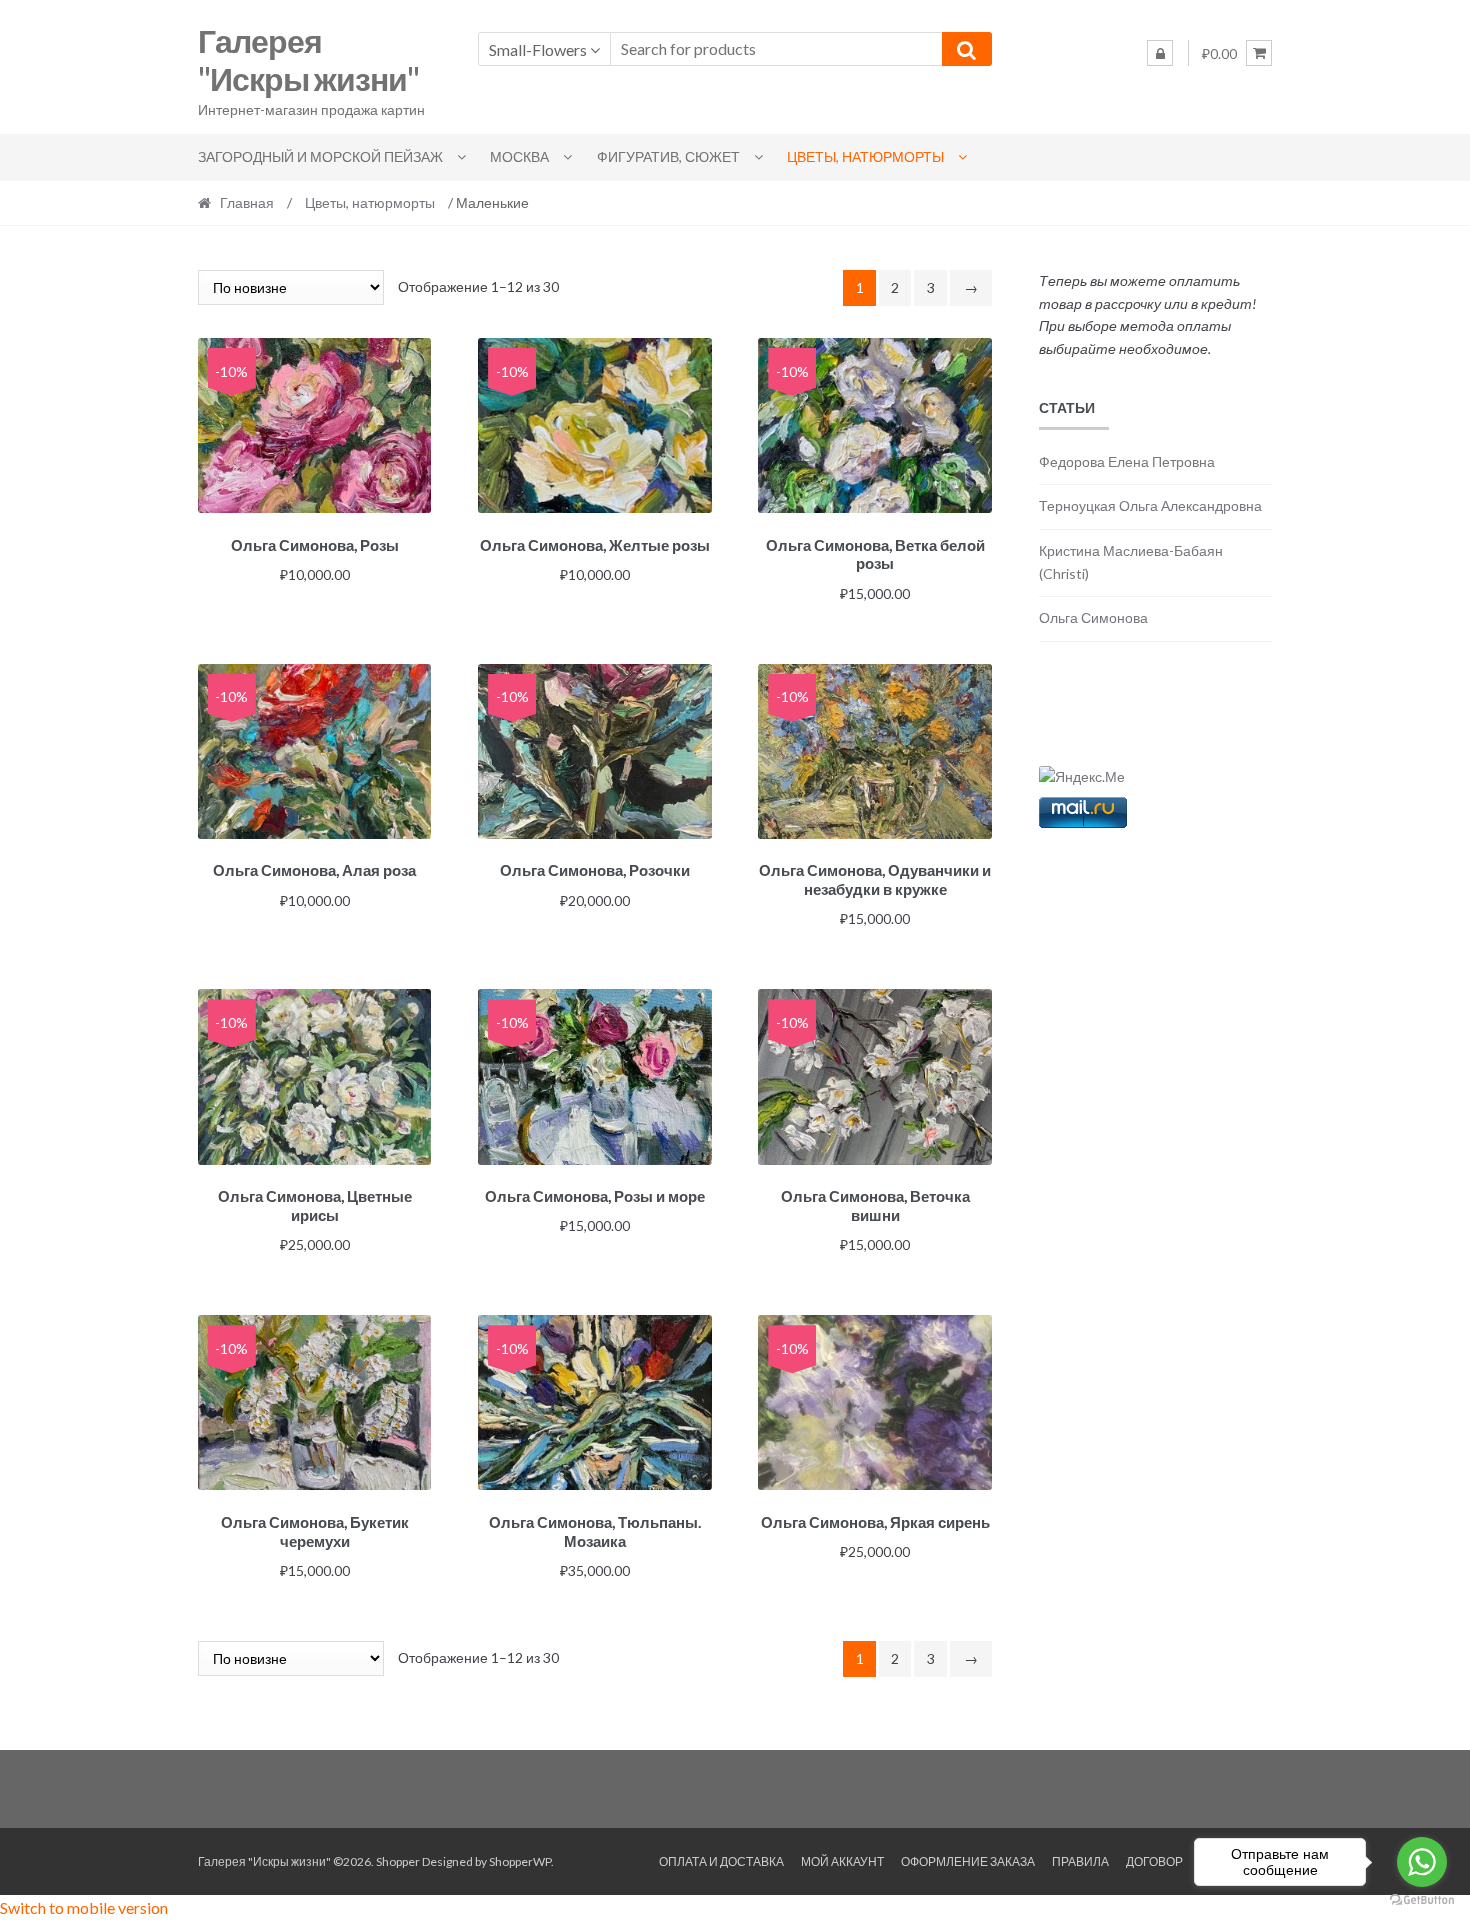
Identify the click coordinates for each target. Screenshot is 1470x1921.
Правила (1080, 1861)
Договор (1154, 1861)
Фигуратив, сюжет (668, 156)
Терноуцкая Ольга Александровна (1150, 505)
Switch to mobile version (84, 1907)
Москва (519, 156)
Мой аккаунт (842, 1861)
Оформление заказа (968, 1861)
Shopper (398, 1861)
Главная (247, 202)
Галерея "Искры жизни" (308, 60)
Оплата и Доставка (721, 1861)
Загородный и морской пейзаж (320, 156)
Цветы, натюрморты (865, 156)
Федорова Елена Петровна (1127, 461)
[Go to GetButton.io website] (1422, 1900)
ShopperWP (520, 1861)
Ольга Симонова (1093, 617)
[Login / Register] (1160, 53)
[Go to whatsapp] (1422, 1862)
